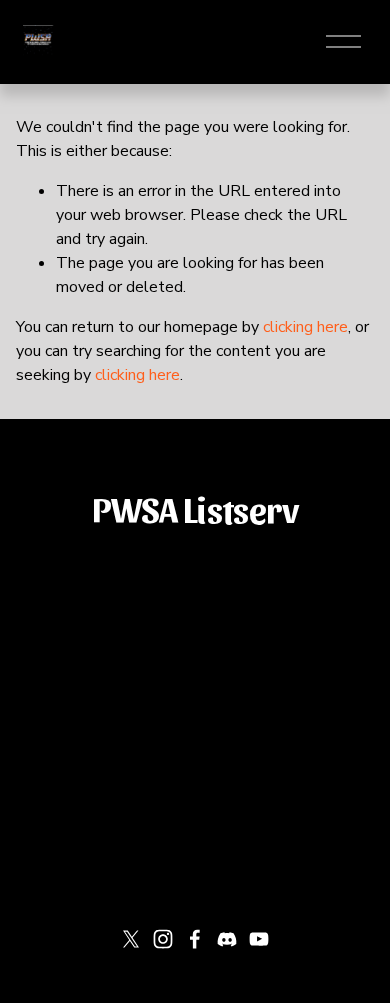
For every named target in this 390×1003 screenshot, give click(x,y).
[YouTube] (259, 939)
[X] (131, 939)
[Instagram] (163, 939)
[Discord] (227, 939)
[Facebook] (195, 939)
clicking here (305, 327)
